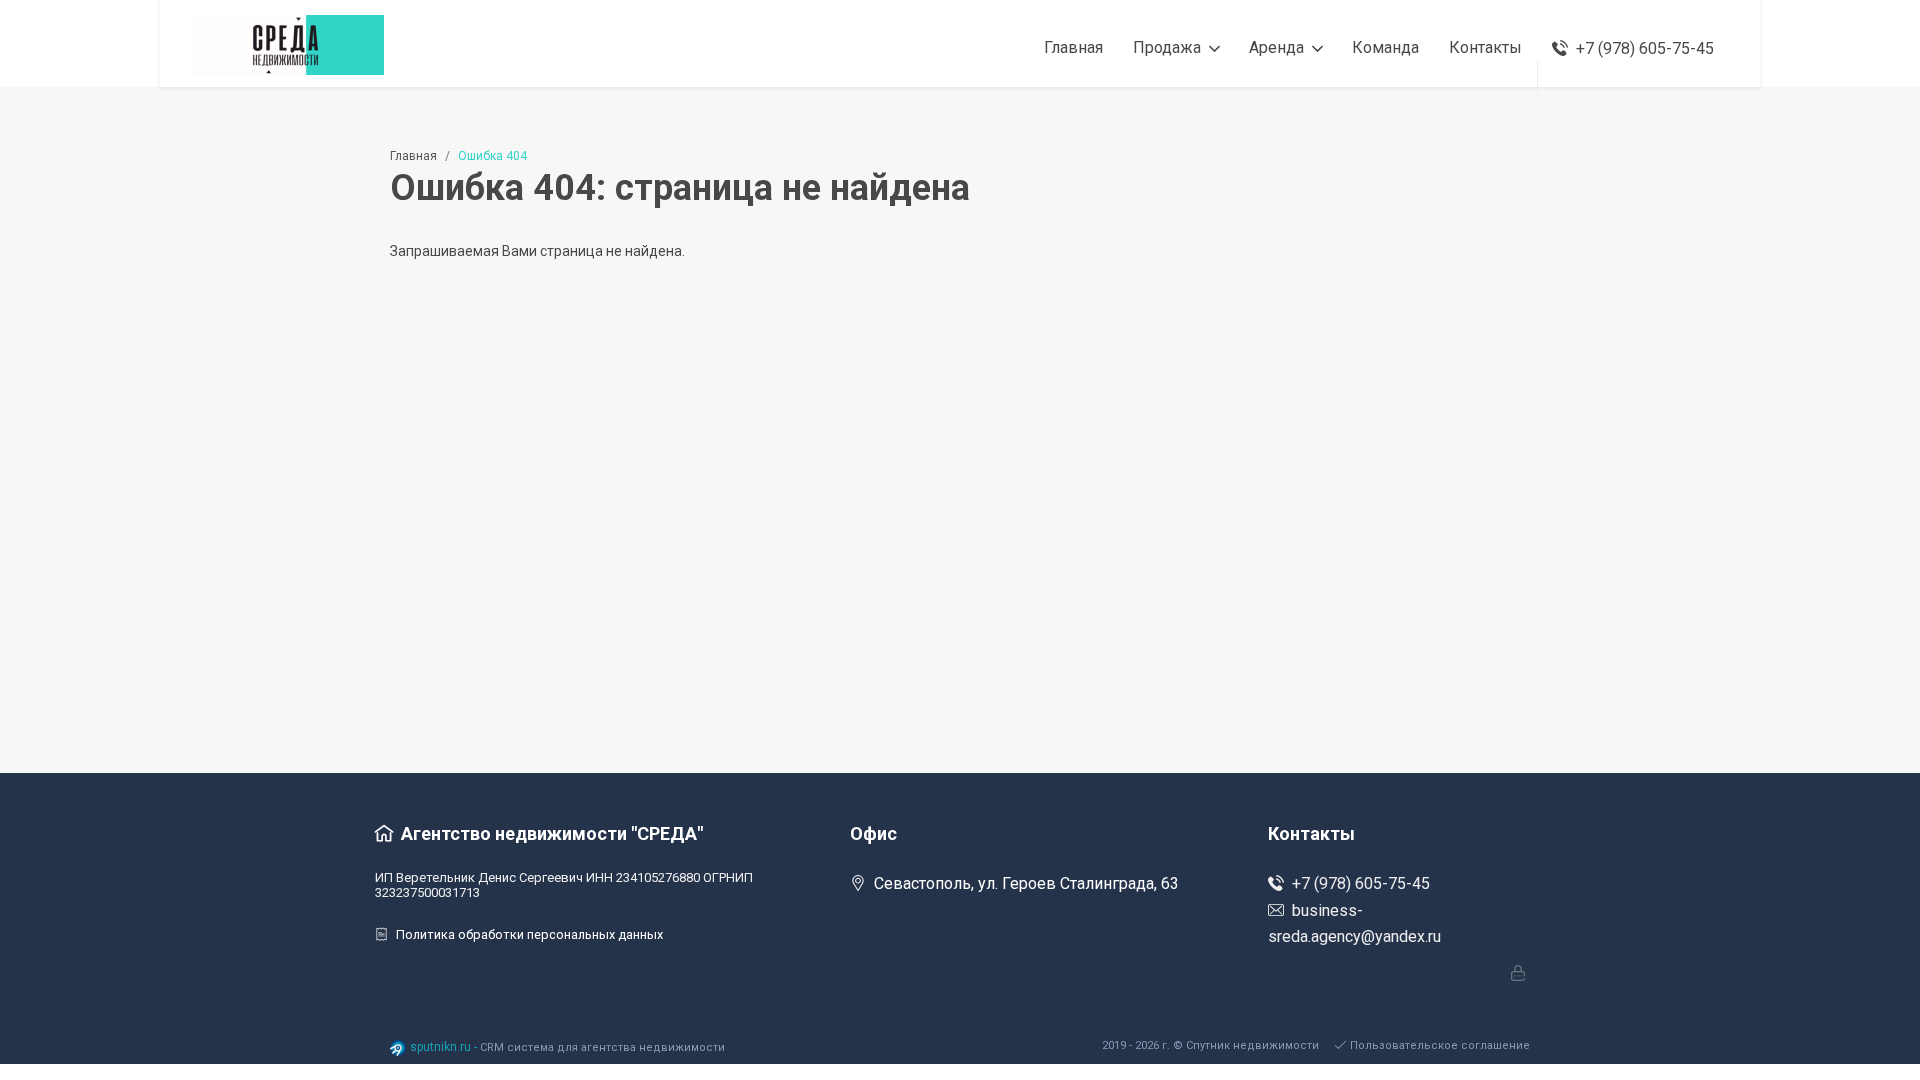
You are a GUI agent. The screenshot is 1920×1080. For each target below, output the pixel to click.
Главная (413, 156)
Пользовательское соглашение (1440, 1045)
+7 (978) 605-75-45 (1361, 883)
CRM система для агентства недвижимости (602, 1047)
